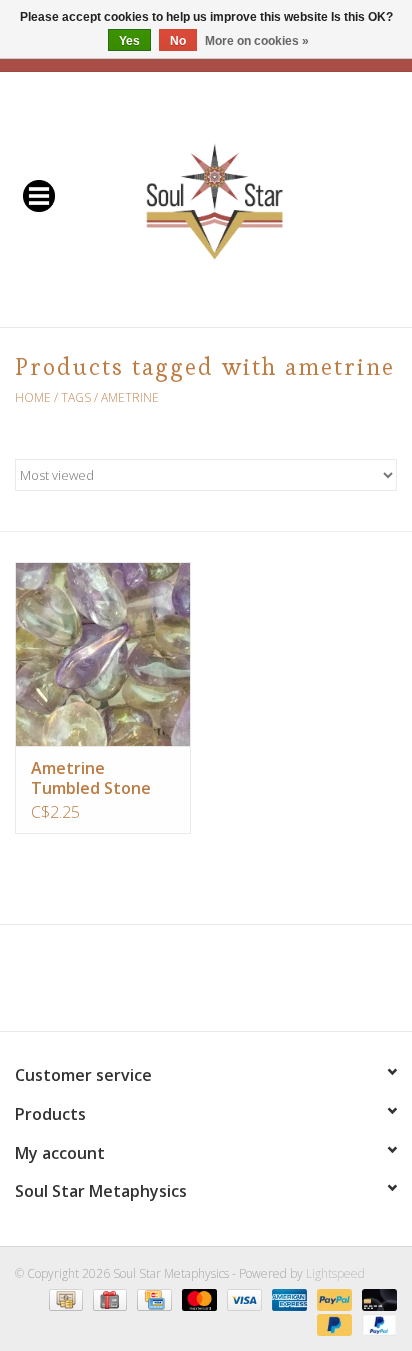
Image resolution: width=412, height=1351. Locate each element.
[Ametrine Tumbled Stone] (103, 654)
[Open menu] (39, 195)
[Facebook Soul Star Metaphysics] (134, 985)
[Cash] (64, 1298)
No (178, 41)
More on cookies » (257, 41)
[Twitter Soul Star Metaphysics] (170, 985)
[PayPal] (332, 1298)
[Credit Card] (152, 1298)
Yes (129, 41)
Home (33, 397)
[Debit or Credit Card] (376, 1298)
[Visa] (242, 1298)
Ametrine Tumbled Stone (91, 778)
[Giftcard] (108, 1298)
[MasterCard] (197, 1298)
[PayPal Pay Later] (332, 1323)
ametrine (130, 397)
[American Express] (287, 1298)
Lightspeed (335, 1273)
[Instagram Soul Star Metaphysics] (278, 985)
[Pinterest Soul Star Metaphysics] (206, 985)
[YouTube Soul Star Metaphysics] (242, 985)
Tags (76, 397)
